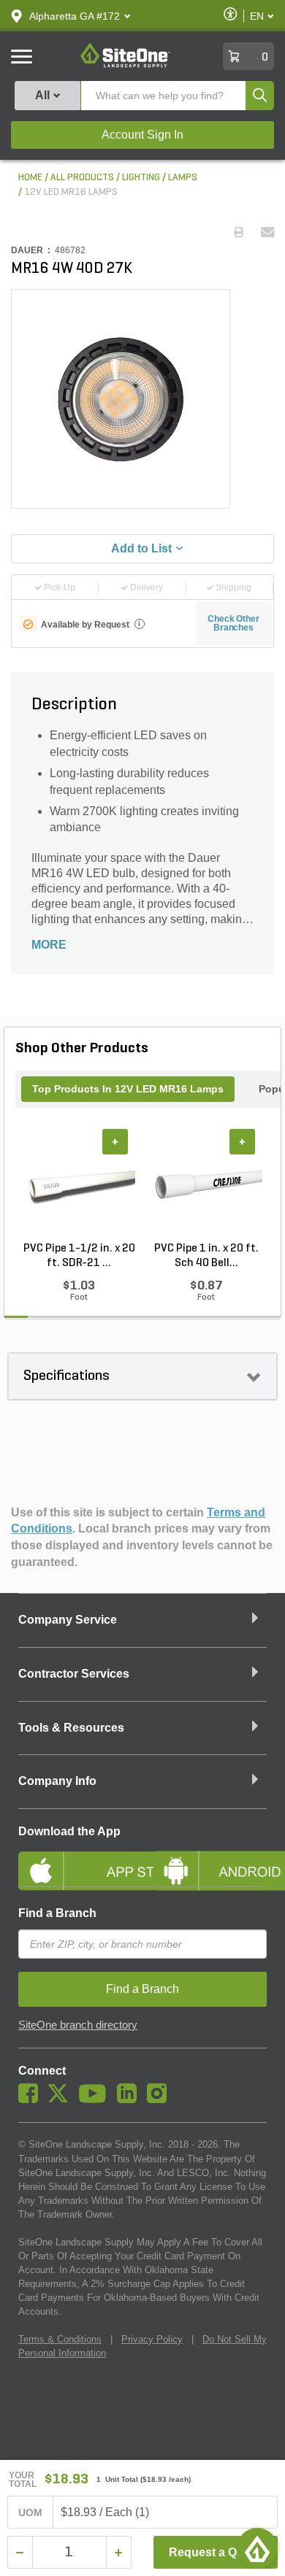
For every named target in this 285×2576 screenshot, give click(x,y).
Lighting (141, 178)
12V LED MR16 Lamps (71, 192)
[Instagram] (160, 2099)
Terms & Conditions (60, 2339)
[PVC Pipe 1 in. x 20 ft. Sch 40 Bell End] (206, 1185)
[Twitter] (62, 2099)
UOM (31, 2513)
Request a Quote (215, 2552)
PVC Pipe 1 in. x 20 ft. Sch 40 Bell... (206, 1256)
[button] (75, 16)
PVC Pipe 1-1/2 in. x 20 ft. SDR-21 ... (79, 1256)
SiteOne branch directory (78, 2025)
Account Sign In (142, 135)
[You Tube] (96, 2099)
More (49, 945)
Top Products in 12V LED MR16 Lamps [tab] (128, 1089)
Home (30, 178)
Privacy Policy (152, 2339)
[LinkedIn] (130, 2099)
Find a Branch (57, 1913)
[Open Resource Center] (257, 2548)
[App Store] (75, 1859)
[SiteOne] (125, 65)
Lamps (183, 178)
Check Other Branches (233, 623)
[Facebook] (32, 2099)
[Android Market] (210, 1859)
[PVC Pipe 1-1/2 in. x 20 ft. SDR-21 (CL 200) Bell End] (79, 1185)
